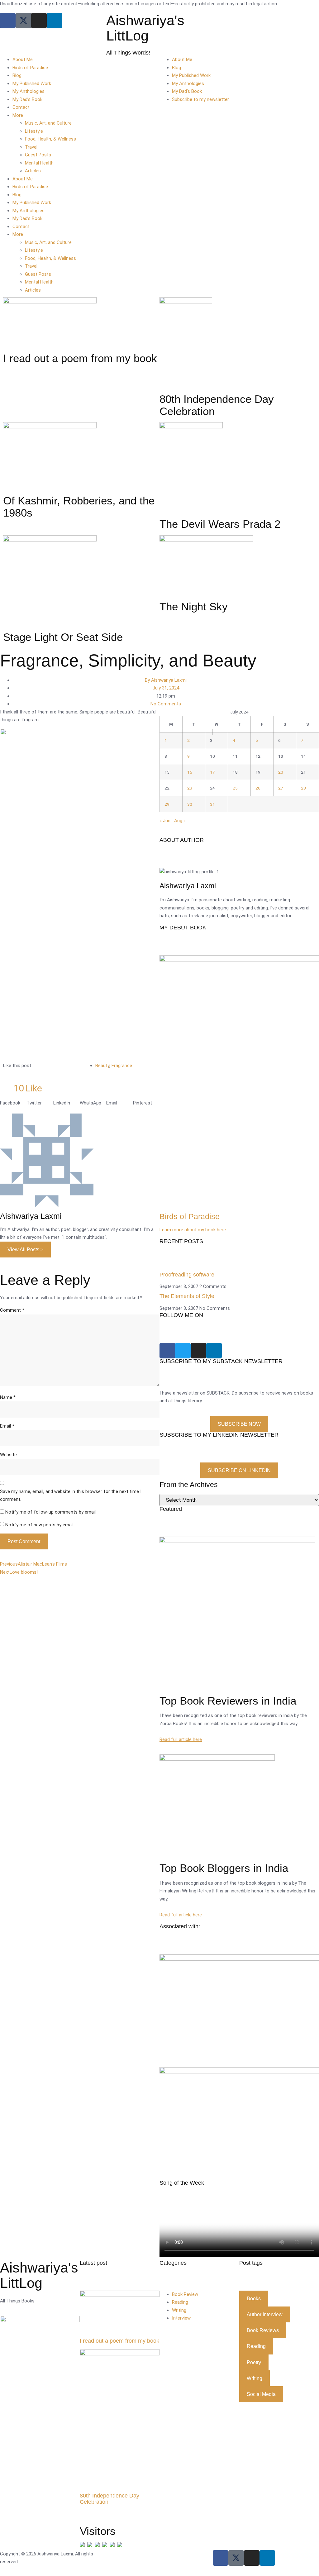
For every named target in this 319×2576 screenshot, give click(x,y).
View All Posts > (25, 1250)
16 (190, 772)
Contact (21, 107)
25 (235, 788)
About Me (23, 60)
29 (167, 804)
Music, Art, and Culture (48, 123)
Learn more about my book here (193, 1230)
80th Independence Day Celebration (110, 2499)
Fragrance (122, 1066)
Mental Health (39, 163)
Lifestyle (34, 131)
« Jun (165, 821)
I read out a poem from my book (119, 2341)
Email (7, 1426)
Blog (17, 75)
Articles (33, 171)
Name (8, 1397)
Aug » (180, 821)
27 (281, 788)
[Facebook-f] (221, 2558)
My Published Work (32, 83)
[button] (13, 1103)
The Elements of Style (187, 1296)
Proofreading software (187, 1275)
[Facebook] (8, 21)
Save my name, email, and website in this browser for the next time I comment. (71, 1496)
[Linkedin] (55, 21)
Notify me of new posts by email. (40, 1525)
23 (190, 788)
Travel (31, 147)
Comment (12, 1310)
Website (8, 1455)
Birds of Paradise (30, 68)
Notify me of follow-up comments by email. (51, 1512)
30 (190, 804)
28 (303, 788)
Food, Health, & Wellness (50, 139)
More (18, 115)
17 (212, 772)
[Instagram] (39, 21)
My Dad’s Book (27, 99)
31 (212, 804)
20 (281, 772)
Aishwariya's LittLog (145, 28)
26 (258, 788)
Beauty (102, 1066)
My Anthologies (29, 91)
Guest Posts (38, 155)
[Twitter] (183, 1351)
